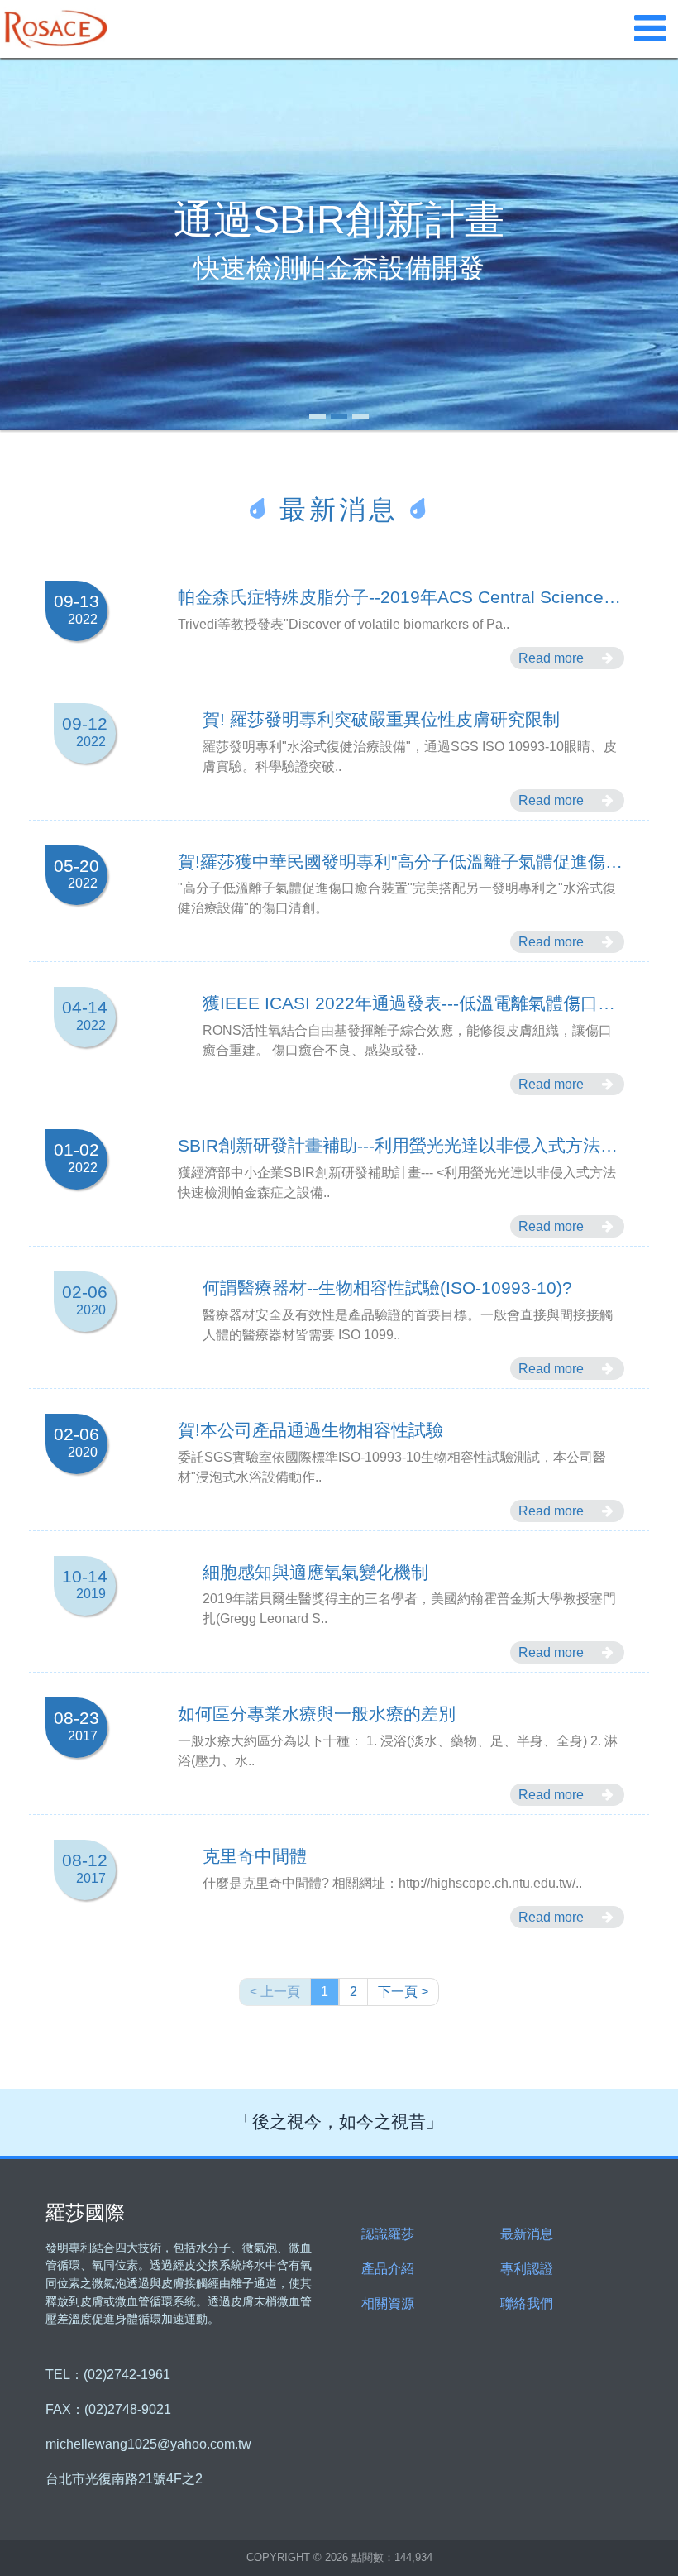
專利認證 (527, 2269)
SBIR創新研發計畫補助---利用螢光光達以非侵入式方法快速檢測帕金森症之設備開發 (401, 1146)
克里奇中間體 (255, 1857)
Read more (553, 658)
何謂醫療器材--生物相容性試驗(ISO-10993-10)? (387, 1288)
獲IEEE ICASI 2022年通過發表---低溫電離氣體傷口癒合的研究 (413, 1004)
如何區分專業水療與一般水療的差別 (317, 1714)
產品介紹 (388, 2269)
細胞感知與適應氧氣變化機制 (315, 1573)
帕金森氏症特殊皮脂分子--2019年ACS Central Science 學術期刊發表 (401, 598)
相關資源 (388, 2303)
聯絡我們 (527, 2303)
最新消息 (527, 2234)
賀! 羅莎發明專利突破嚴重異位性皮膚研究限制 (381, 720)
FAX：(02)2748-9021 (108, 2410)
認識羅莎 (388, 2234)
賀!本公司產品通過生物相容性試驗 (310, 1431)
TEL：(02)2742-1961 (108, 2375)
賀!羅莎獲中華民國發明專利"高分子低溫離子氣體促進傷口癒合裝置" (401, 862)
